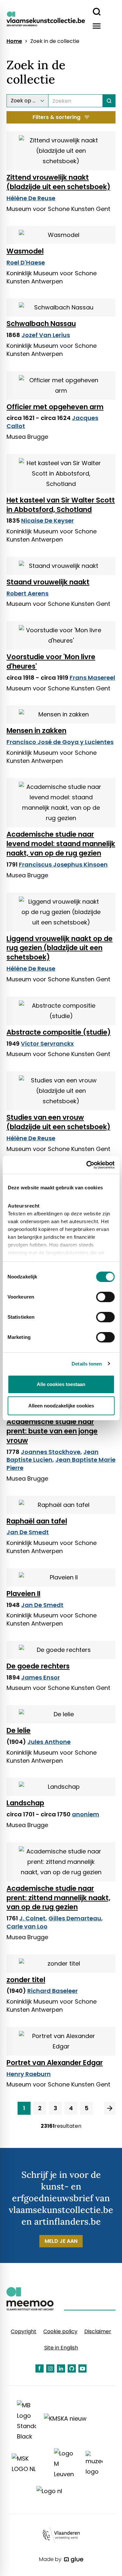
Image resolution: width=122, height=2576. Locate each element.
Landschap (25, 1803)
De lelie (19, 1730)
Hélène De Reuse (31, 198)
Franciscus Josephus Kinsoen (63, 864)
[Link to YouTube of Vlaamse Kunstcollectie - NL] (82, 2368)
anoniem (86, 1814)
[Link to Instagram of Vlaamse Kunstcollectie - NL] (50, 2368)
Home (14, 41)
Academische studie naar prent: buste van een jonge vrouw (52, 1431)
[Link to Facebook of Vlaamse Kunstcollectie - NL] (40, 2368)
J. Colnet (32, 1918)
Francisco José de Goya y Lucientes (60, 742)
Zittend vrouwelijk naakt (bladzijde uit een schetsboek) (58, 182)
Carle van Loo (27, 1926)
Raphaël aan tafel (37, 1521)
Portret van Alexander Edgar (55, 2063)
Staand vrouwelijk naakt (48, 582)
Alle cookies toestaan (61, 1384)
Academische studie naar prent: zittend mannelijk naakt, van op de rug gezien (58, 1898)
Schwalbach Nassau (41, 324)
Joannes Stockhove (51, 1452)
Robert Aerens (27, 593)
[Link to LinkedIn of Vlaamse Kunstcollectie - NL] (61, 2368)
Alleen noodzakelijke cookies (61, 1406)
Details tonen (87, 1364)
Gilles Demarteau (75, 1918)
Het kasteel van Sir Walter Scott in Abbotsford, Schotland (61, 505)
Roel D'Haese (26, 262)
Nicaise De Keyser (47, 521)
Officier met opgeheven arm (55, 407)
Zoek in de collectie (55, 41)
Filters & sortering (56, 117)
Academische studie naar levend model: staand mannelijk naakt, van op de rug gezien (61, 844)
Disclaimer (98, 2331)
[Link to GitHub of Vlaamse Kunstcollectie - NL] (72, 2368)
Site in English (61, 2348)
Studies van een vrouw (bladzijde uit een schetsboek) (58, 1122)
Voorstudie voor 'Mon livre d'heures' (51, 661)
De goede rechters (38, 1666)
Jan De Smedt (28, 1532)
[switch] (105, 1297)
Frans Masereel (92, 678)
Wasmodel (25, 251)
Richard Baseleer (53, 1991)
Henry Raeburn (29, 2074)
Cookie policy (60, 2331)
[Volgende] (110, 2108)
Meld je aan (61, 2241)
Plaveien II (23, 1594)
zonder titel (26, 1980)
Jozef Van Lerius (46, 335)
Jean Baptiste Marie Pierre (61, 1464)
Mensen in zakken (36, 731)
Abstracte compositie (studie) (59, 1032)
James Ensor (41, 1677)
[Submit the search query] (109, 101)
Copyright (24, 2331)
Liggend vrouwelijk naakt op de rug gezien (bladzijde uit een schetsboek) (60, 948)
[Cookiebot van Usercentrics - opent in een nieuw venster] (87, 1165)
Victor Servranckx (47, 1044)
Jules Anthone (49, 1742)
